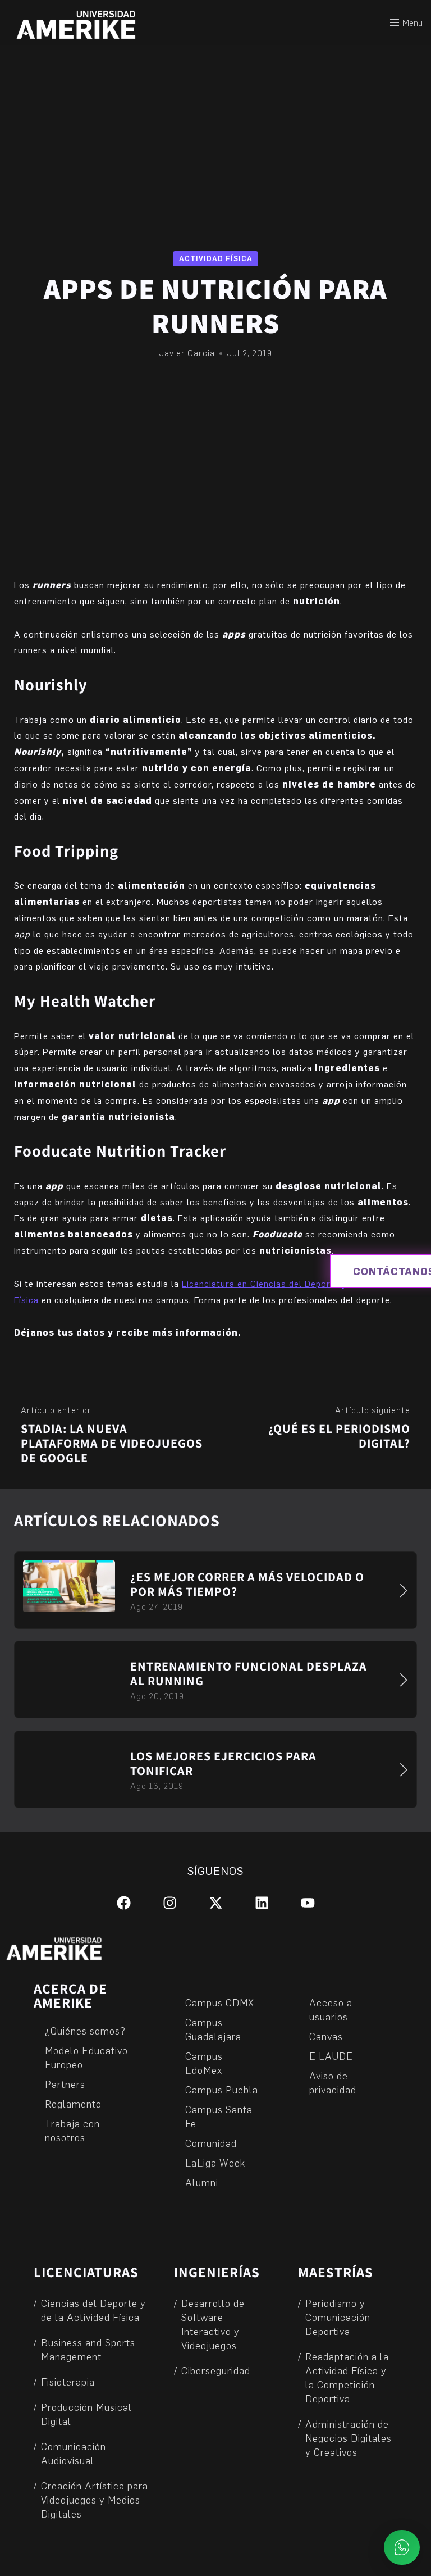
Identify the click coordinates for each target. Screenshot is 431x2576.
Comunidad (211, 2143)
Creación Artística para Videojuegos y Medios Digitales (95, 2499)
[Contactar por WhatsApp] (402, 2547)
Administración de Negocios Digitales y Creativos (349, 2438)
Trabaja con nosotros (72, 2130)
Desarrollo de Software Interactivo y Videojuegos (213, 2324)
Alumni (202, 2182)
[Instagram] (170, 1903)
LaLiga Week (215, 2162)
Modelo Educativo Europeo (86, 2057)
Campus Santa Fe (219, 2116)
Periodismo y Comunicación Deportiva (338, 2317)
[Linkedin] (262, 1903)
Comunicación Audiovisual (74, 2453)
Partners (65, 2084)
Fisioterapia (68, 2381)
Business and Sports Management (88, 2349)
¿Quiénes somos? (85, 2030)
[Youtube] (308, 1903)
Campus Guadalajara (213, 2029)
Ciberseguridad (216, 2370)
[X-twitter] (216, 1903)
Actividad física (216, 258)
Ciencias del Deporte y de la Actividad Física (93, 2310)
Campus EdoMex (204, 2063)
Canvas (326, 2036)
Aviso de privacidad (333, 2082)
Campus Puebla (222, 2089)
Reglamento (73, 2103)
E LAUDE (331, 2056)
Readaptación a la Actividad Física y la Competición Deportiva (347, 2377)
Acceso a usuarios (331, 2009)
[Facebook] (124, 1903)
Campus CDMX (220, 2002)
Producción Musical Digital (86, 2414)
